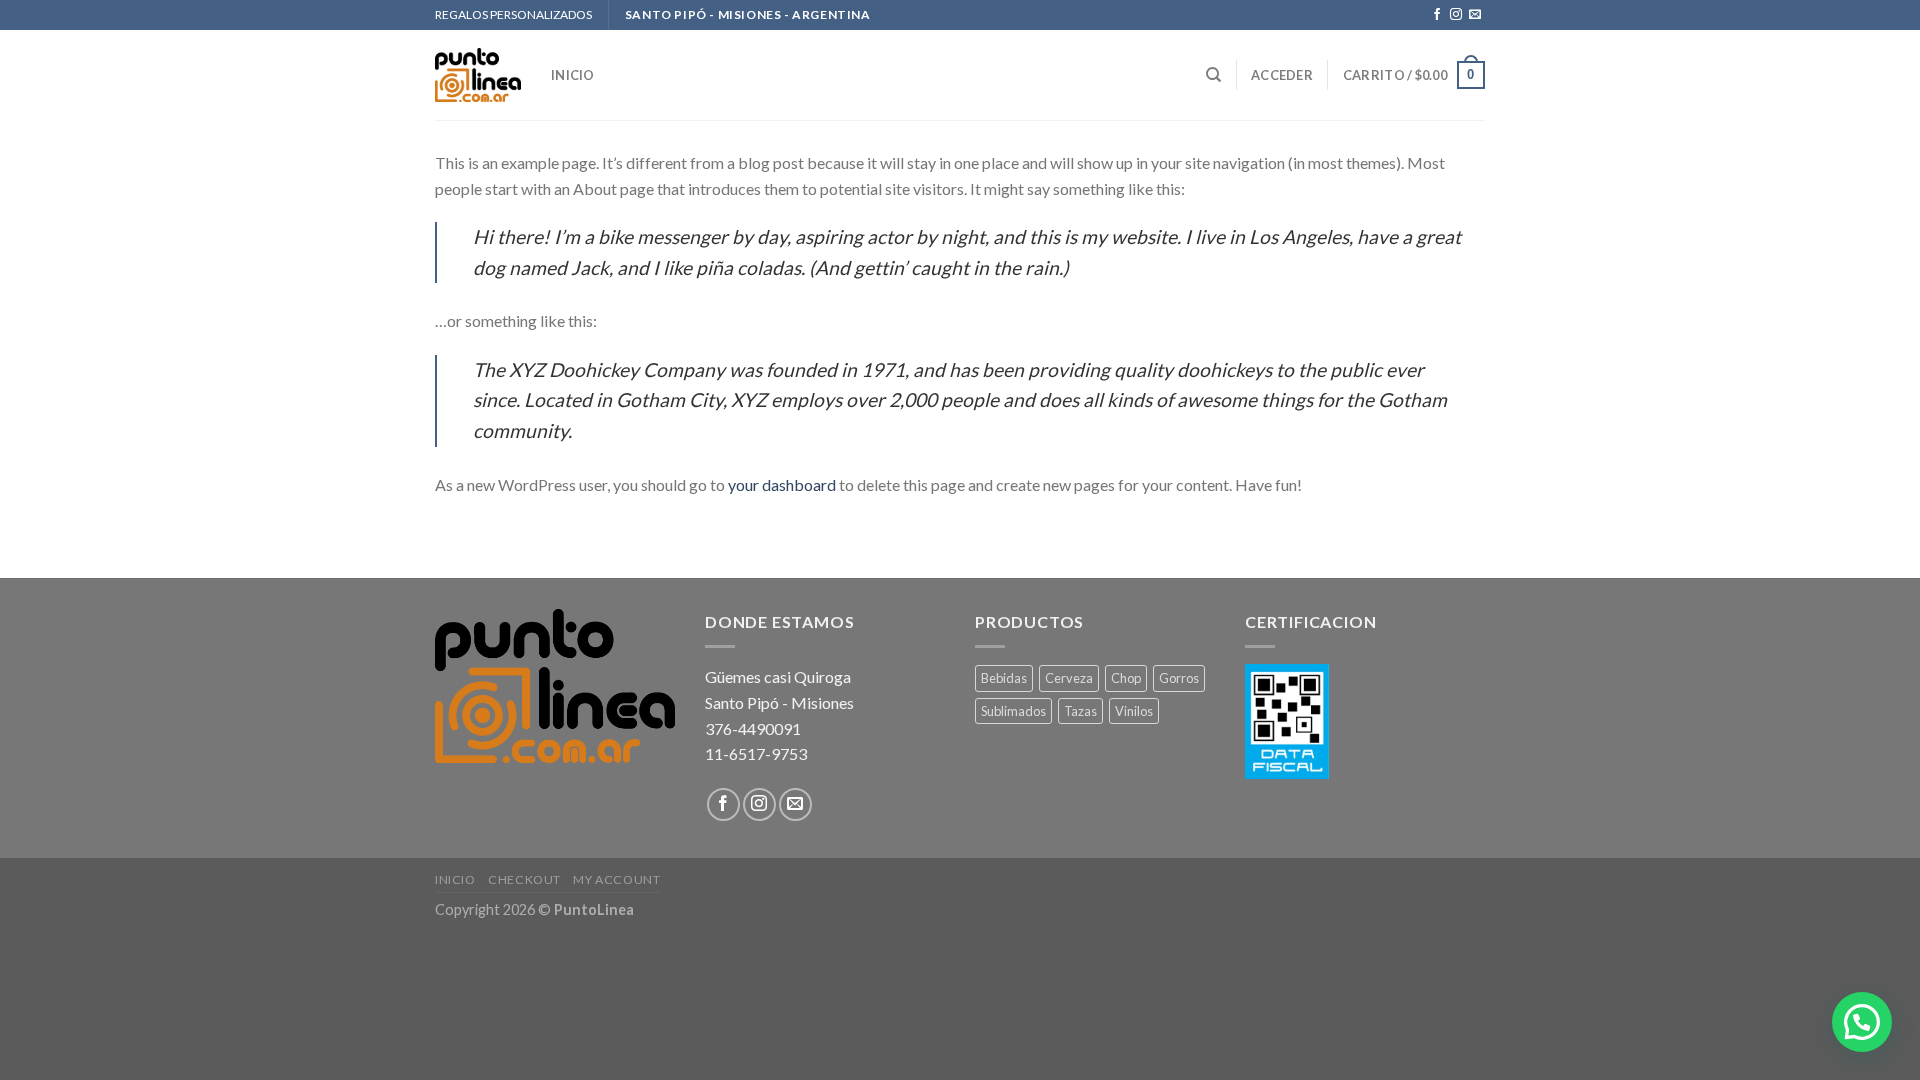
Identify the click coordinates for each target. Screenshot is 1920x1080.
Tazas (1080, 711)
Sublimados (1013, 711)
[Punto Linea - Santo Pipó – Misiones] (478, 75)
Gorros (1179, 678)
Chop (1126, 678)
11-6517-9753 (756, 753)
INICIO (573, 75)
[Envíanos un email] (1475, 15)
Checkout (524, 879)
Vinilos (1134, 711)
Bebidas (1004, 678)
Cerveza (1069, 678)
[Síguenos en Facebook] (1437, 15)
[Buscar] (1213, 75)
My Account (616, 879)
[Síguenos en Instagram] (1456, 15)
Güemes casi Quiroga (778, 676)
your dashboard (782, 484)
